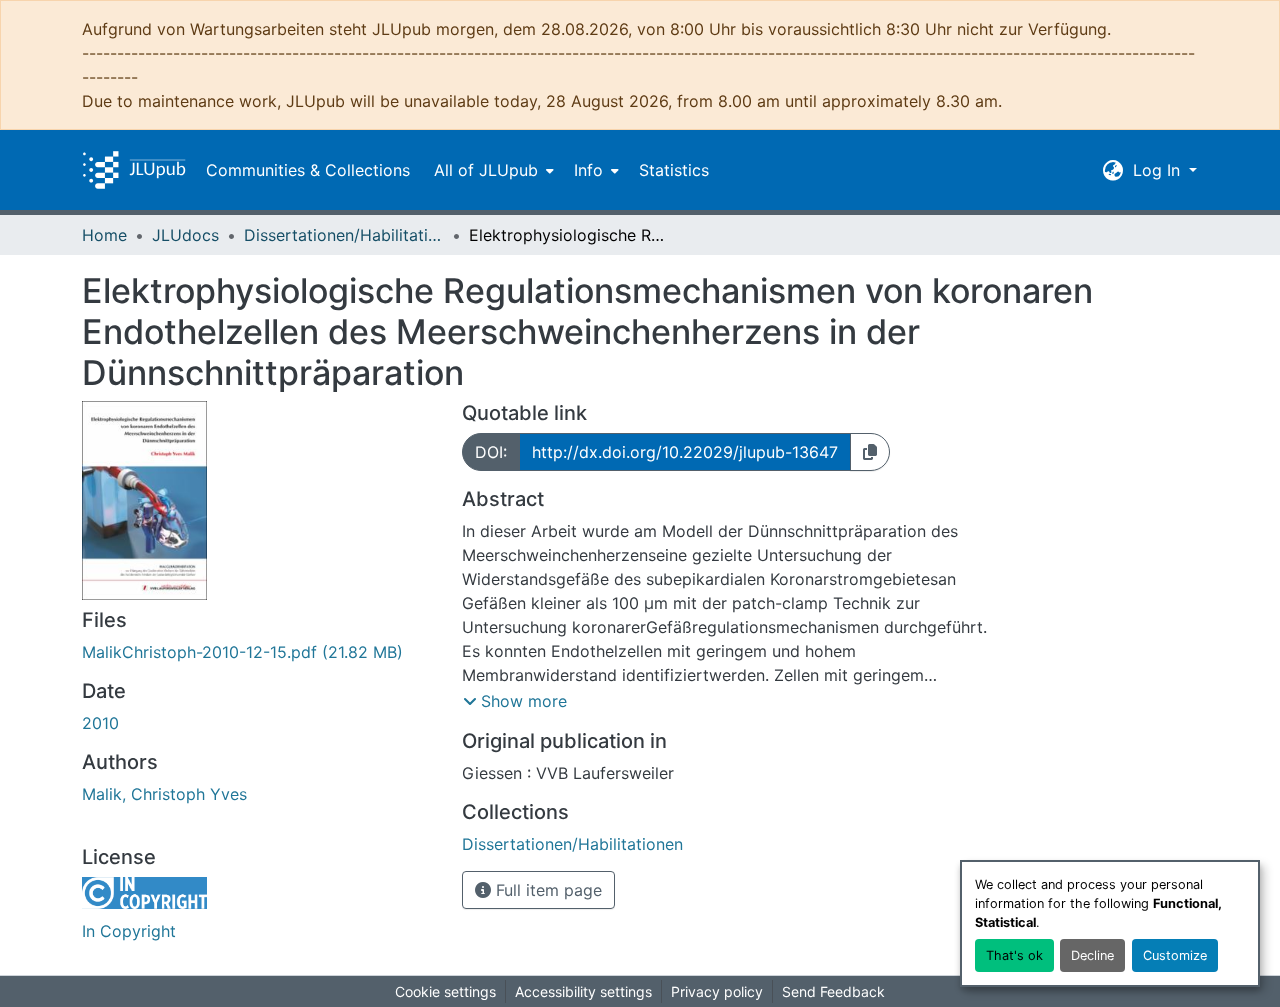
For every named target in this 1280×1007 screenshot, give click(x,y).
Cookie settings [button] (445, 991)
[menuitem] (492, 170)
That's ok (1014, 955)
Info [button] (588, 170)
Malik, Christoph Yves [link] (164, 794)
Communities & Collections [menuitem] (308, 170)
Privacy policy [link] (717, 991)
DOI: (491, 452)
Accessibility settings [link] (583, 991)
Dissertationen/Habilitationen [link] (344, 235)
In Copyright (129, 931)
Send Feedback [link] (833, 991)
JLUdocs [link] (185, 235)
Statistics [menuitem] (674, 170)
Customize (1175, 955)
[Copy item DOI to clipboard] (870, 452)
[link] (260, 652)
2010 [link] (100, 723)
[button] (134, 170)
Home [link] (104, 235)
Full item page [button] (546, 890)
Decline (1092, 955)
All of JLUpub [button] (486, 170)
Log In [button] (1159, 170)
